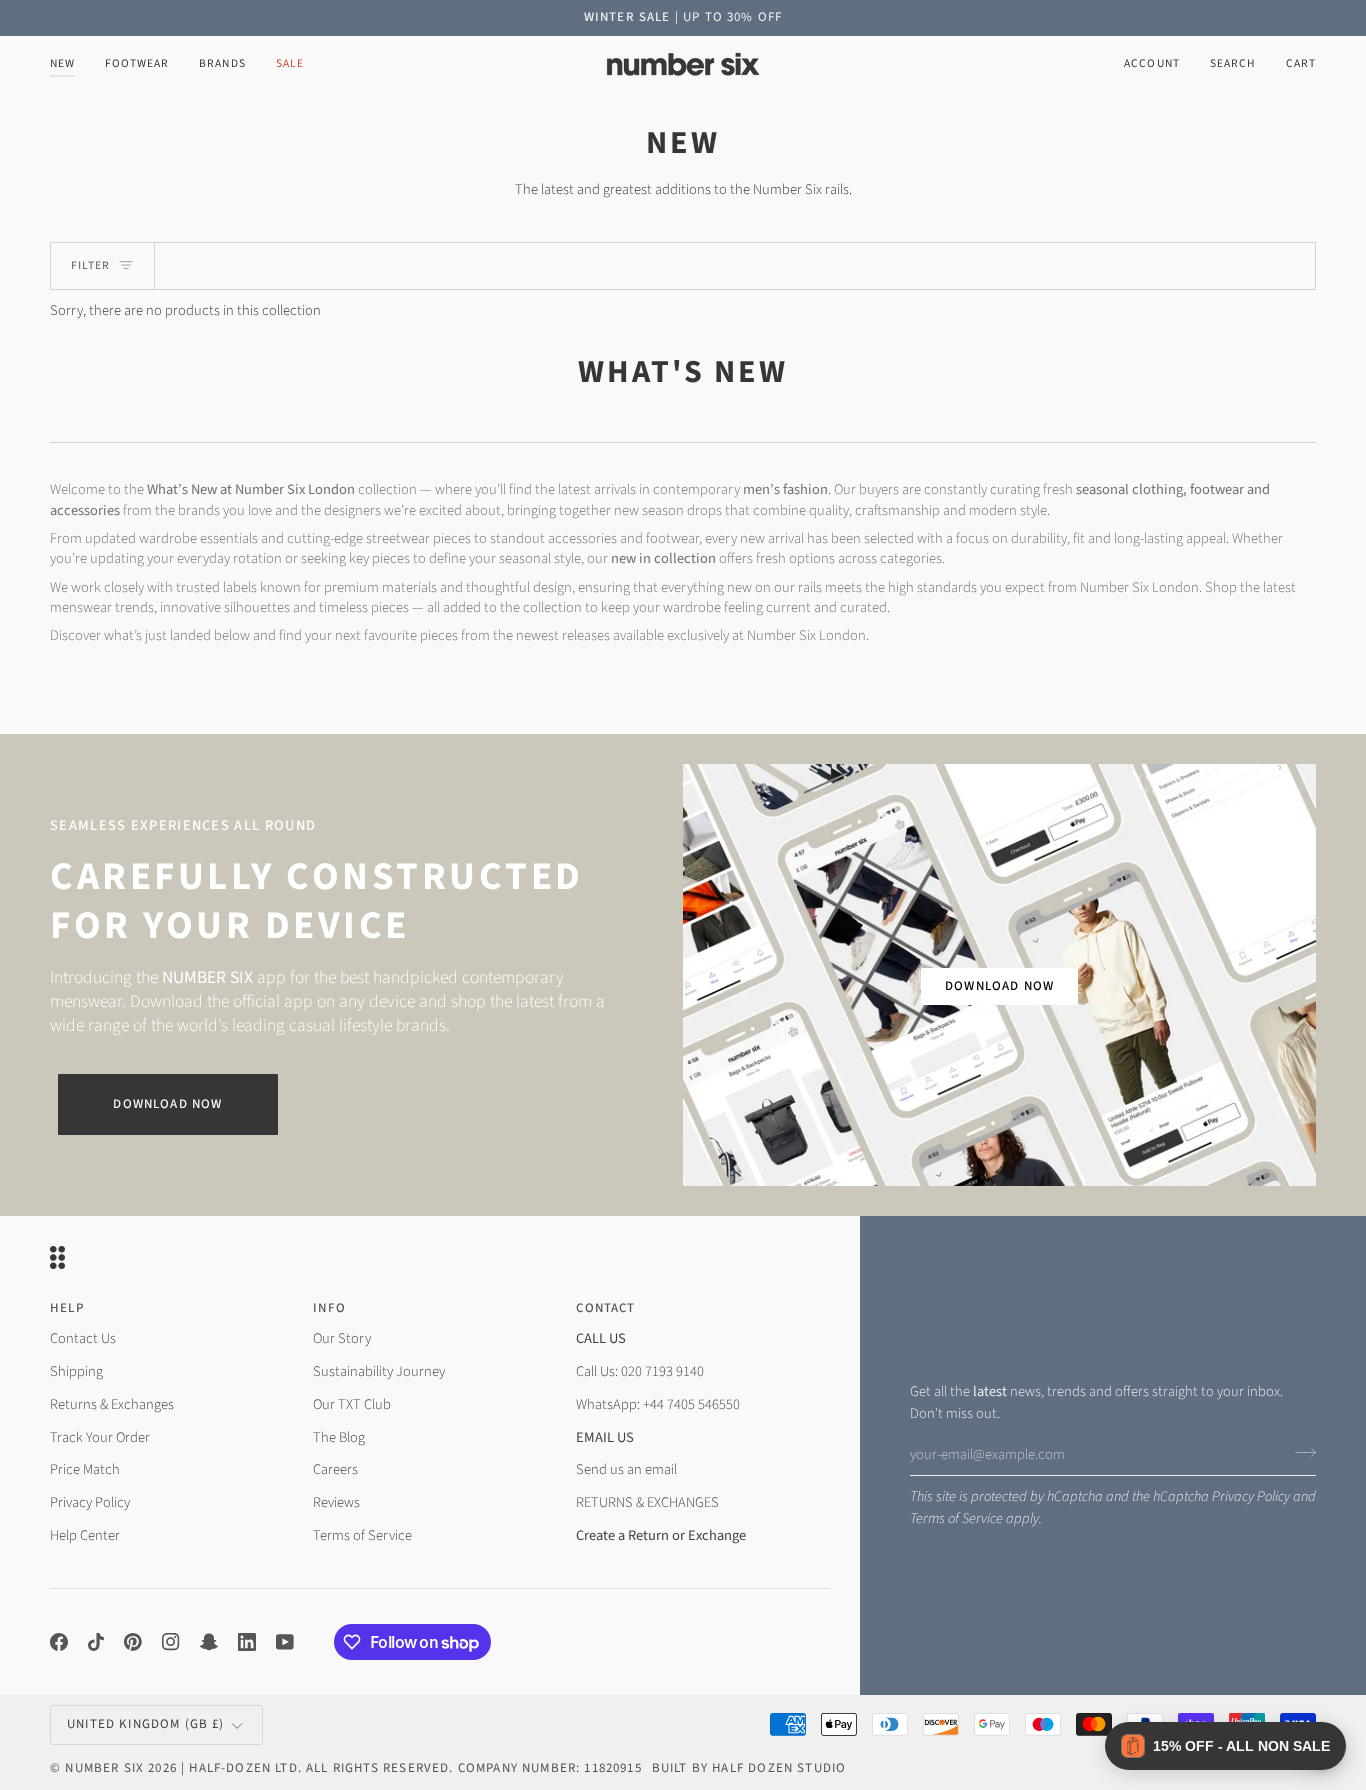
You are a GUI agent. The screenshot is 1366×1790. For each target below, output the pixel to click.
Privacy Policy (1251, 1496)
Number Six (104, 1768)
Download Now (167, 1104)
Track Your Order (100, 1437)
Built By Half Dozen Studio (749, 1768)
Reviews (336, 1502)
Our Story (342, 1338)
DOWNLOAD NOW (999, 986)
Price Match (85, 1469)
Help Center (85, 1535)
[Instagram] (171, 1642)
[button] (137, 64)
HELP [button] (67, 1308)
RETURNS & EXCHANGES (647, 1502)
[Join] (1299, 1452)
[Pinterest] (133, 1642)
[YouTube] (285, 1642)
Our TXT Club (352, 1404)
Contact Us (83, 1338)
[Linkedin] (247, 1642)
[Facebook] (59, 1642)
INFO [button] (329, 1308)
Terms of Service (956, 1518)
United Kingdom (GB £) (146, 1724)
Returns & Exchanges (112, 1404)
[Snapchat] (209, 1642)
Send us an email (626, 1469)
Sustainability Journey (379, 1371)
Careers (335, 1469)
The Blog (339, 1437)
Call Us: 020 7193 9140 (640, 1371)
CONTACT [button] (605, 1308)
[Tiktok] (96, 1642)
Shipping (76, 1371)
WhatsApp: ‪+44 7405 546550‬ (658, 1404)
